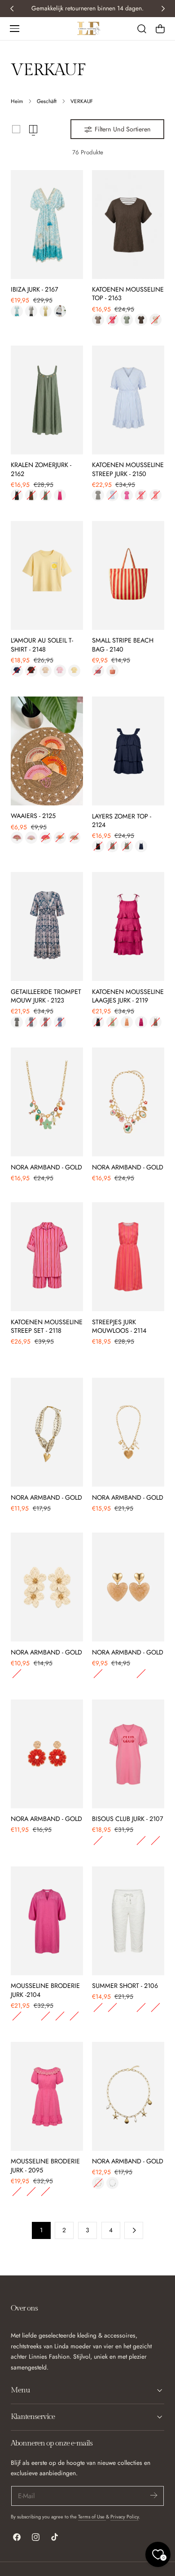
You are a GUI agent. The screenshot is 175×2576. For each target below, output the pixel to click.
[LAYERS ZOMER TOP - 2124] (128, 751)
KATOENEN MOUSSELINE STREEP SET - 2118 (47, 1326)
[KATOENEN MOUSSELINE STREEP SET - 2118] (47, 1257)
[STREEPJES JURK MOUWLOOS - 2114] (128, 1257)
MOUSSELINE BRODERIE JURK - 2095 (45, 2166)
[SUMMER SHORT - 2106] (128, 1921)
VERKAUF (82, 101)
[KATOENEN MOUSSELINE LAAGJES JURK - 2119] (128, 926)
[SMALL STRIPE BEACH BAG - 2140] (128, 575)
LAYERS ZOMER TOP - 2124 (122, 821)
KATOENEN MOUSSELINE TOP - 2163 (128, 294)
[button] (14, 28)
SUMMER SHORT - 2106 (125, 1986)
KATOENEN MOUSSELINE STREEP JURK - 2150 (128, 469)
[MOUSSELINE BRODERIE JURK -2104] (47, 1921)
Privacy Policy (125, 2517)
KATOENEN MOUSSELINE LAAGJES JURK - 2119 (128, 996)
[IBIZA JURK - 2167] (47, 225)
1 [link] (41, 2230)
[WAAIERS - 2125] (47, 751)
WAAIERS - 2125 (33, 816)
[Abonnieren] (153, 2495)
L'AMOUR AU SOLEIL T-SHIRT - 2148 (42, 645)
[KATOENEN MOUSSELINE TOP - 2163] (128, 225)
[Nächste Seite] (134, 2230)
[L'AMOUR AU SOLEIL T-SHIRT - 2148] (47, 575)
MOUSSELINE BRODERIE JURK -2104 (45, 1990)
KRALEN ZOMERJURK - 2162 (41, 469)
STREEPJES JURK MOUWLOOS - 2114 (119, 1326)
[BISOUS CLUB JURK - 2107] (128, 1754)
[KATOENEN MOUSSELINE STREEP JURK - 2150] (128, 400)
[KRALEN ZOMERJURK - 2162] (47, 400)
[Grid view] (16, 129)
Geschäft (47, 101)
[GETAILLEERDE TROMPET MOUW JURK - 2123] (47, 926)
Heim (17, 101)
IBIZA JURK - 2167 (35, 290)
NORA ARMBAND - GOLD (46, 1167)
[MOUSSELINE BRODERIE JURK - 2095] (47, 2096)
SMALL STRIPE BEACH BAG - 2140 (123, 645)
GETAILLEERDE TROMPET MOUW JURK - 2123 (46, 996)
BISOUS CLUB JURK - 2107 (128, 1819)
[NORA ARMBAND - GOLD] (47, 1102)
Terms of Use (92, 2517)
